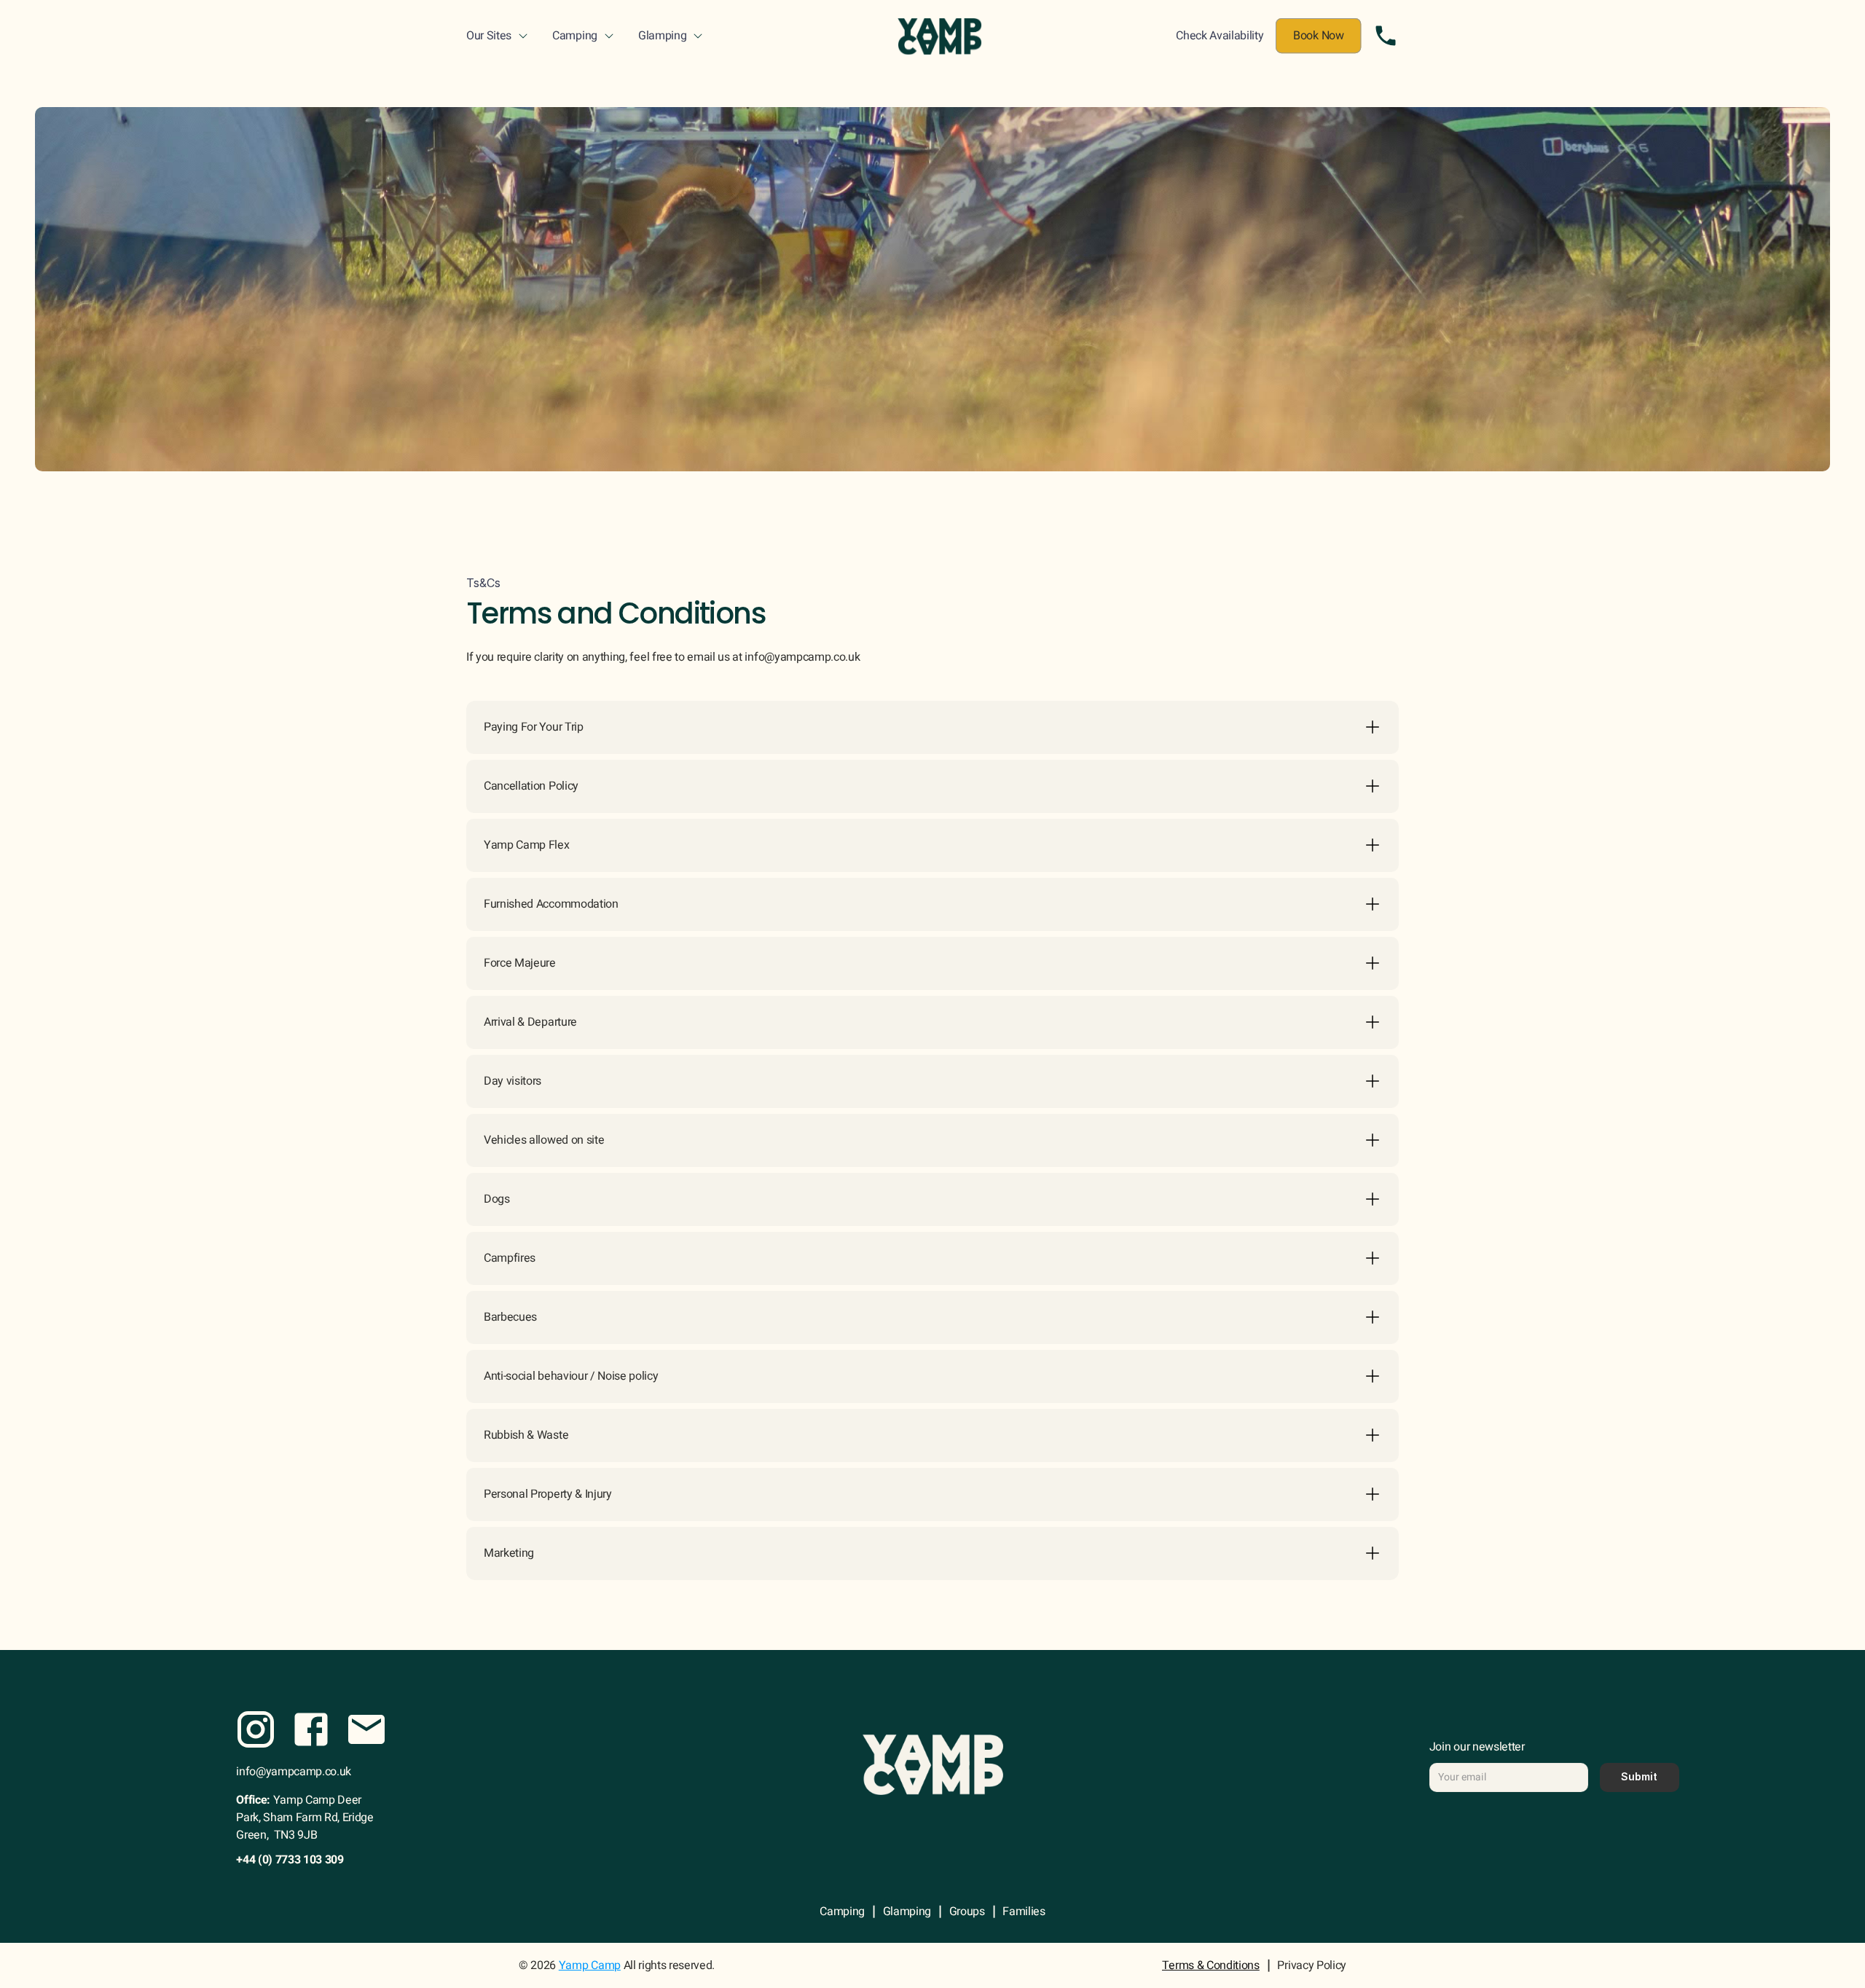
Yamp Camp (590, 1965)
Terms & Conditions (1211, 1965)
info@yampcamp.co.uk (294, 1772)
